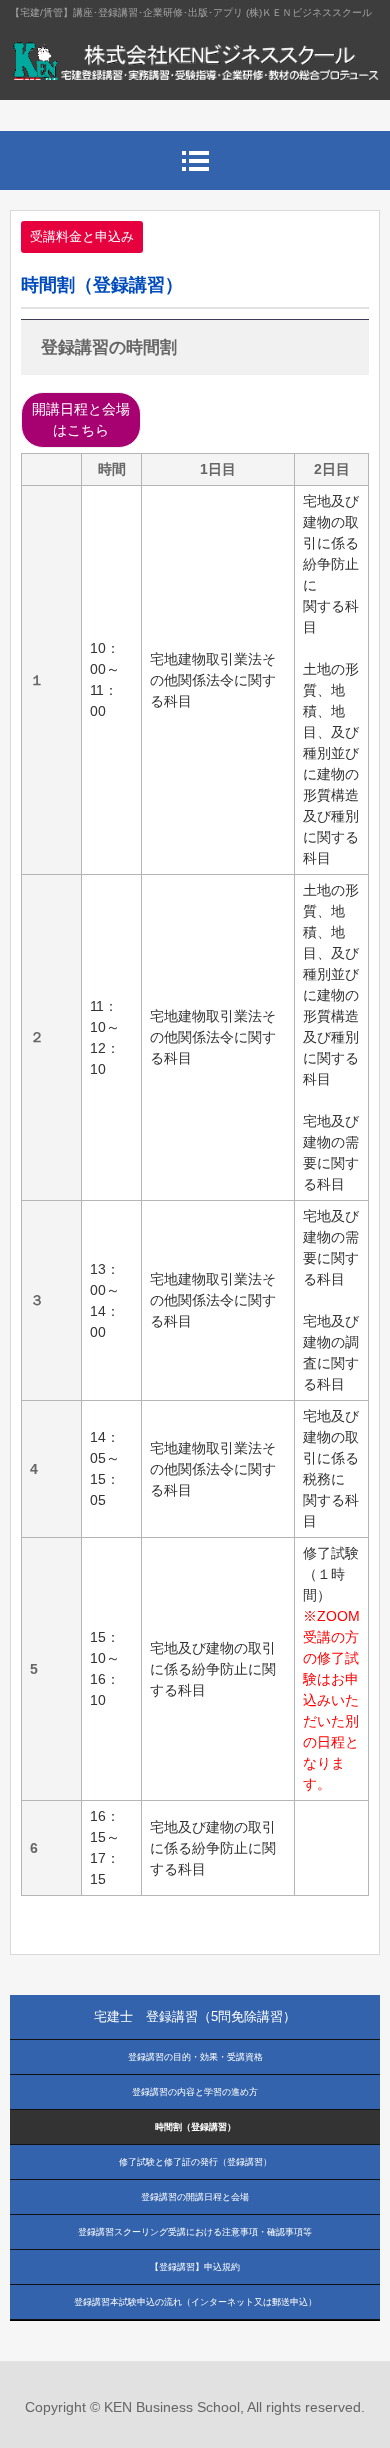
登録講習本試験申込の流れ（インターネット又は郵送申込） (195, 2302)
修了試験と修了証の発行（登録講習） (195, 2162)
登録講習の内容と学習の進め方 (195, 2092)
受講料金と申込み (82, 236)
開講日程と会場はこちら (81, 419)
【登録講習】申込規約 (195, 2267)
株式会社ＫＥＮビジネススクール (195, 70)
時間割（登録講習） (195, 2127)
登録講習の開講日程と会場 (195, 2197)
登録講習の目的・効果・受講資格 (195, 2057)
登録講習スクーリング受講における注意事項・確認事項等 (195, 2232)
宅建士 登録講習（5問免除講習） (195, 2016)
